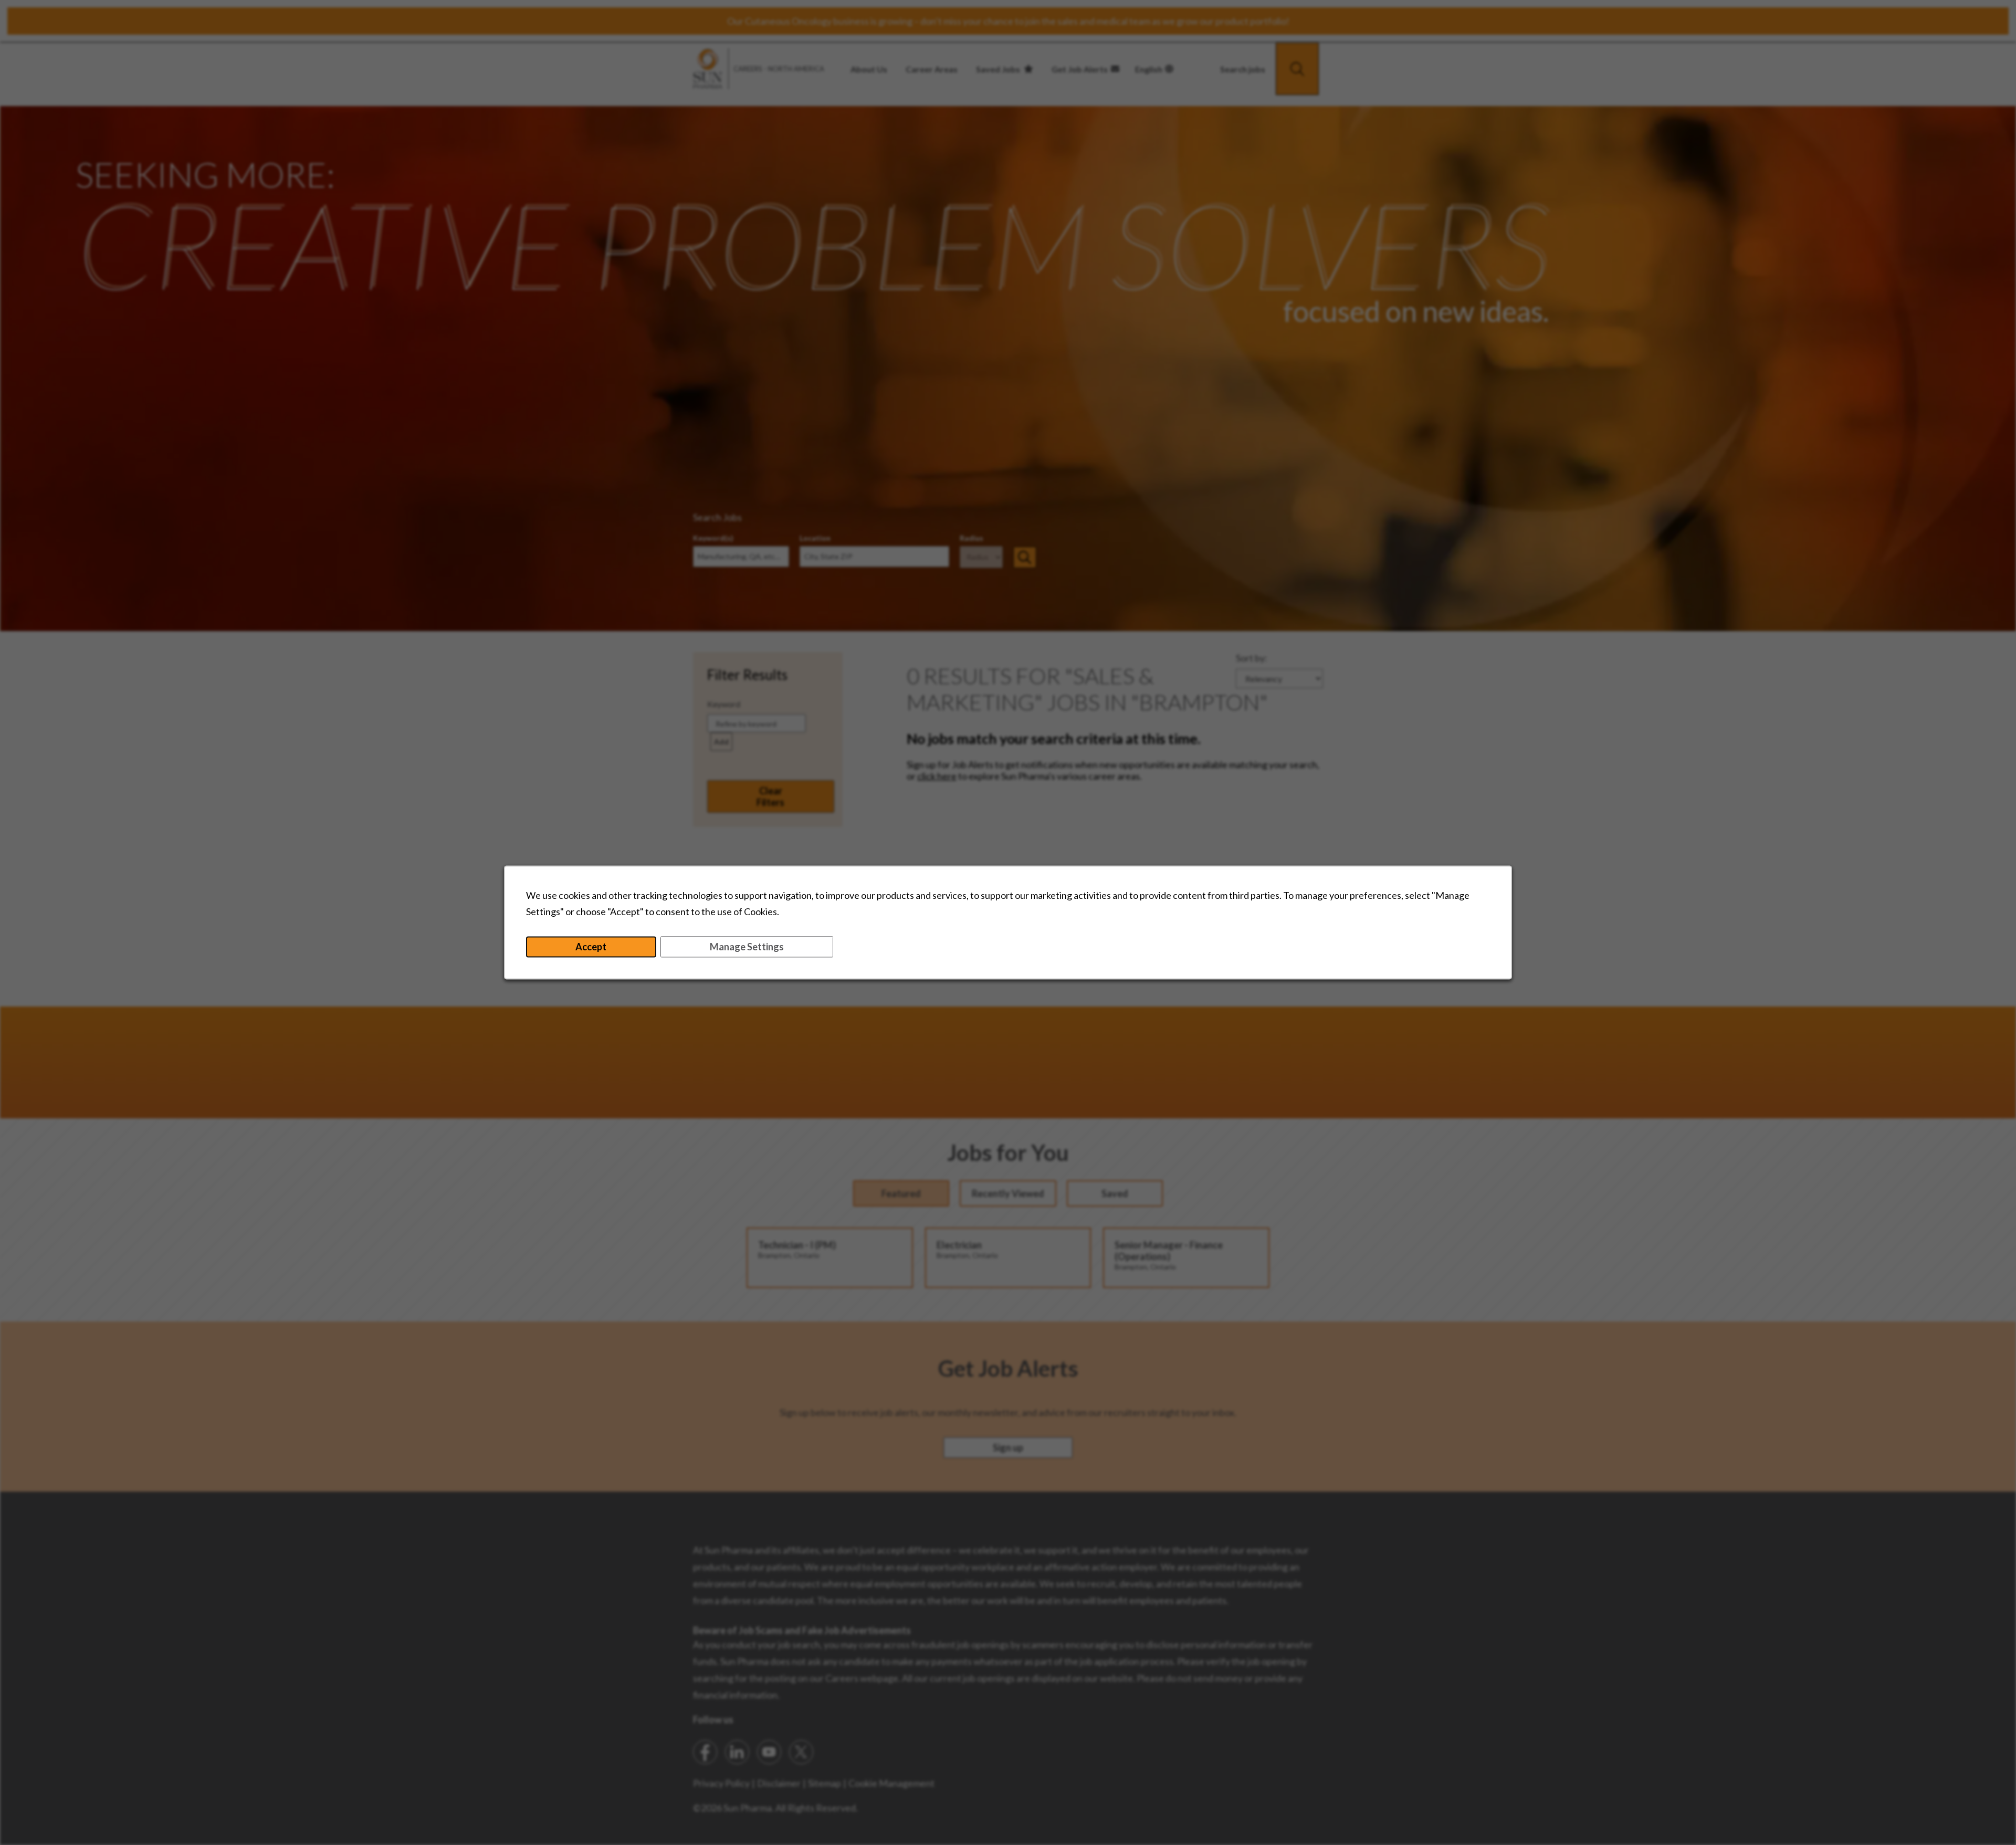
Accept (591, 947)
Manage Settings (747, 947)
